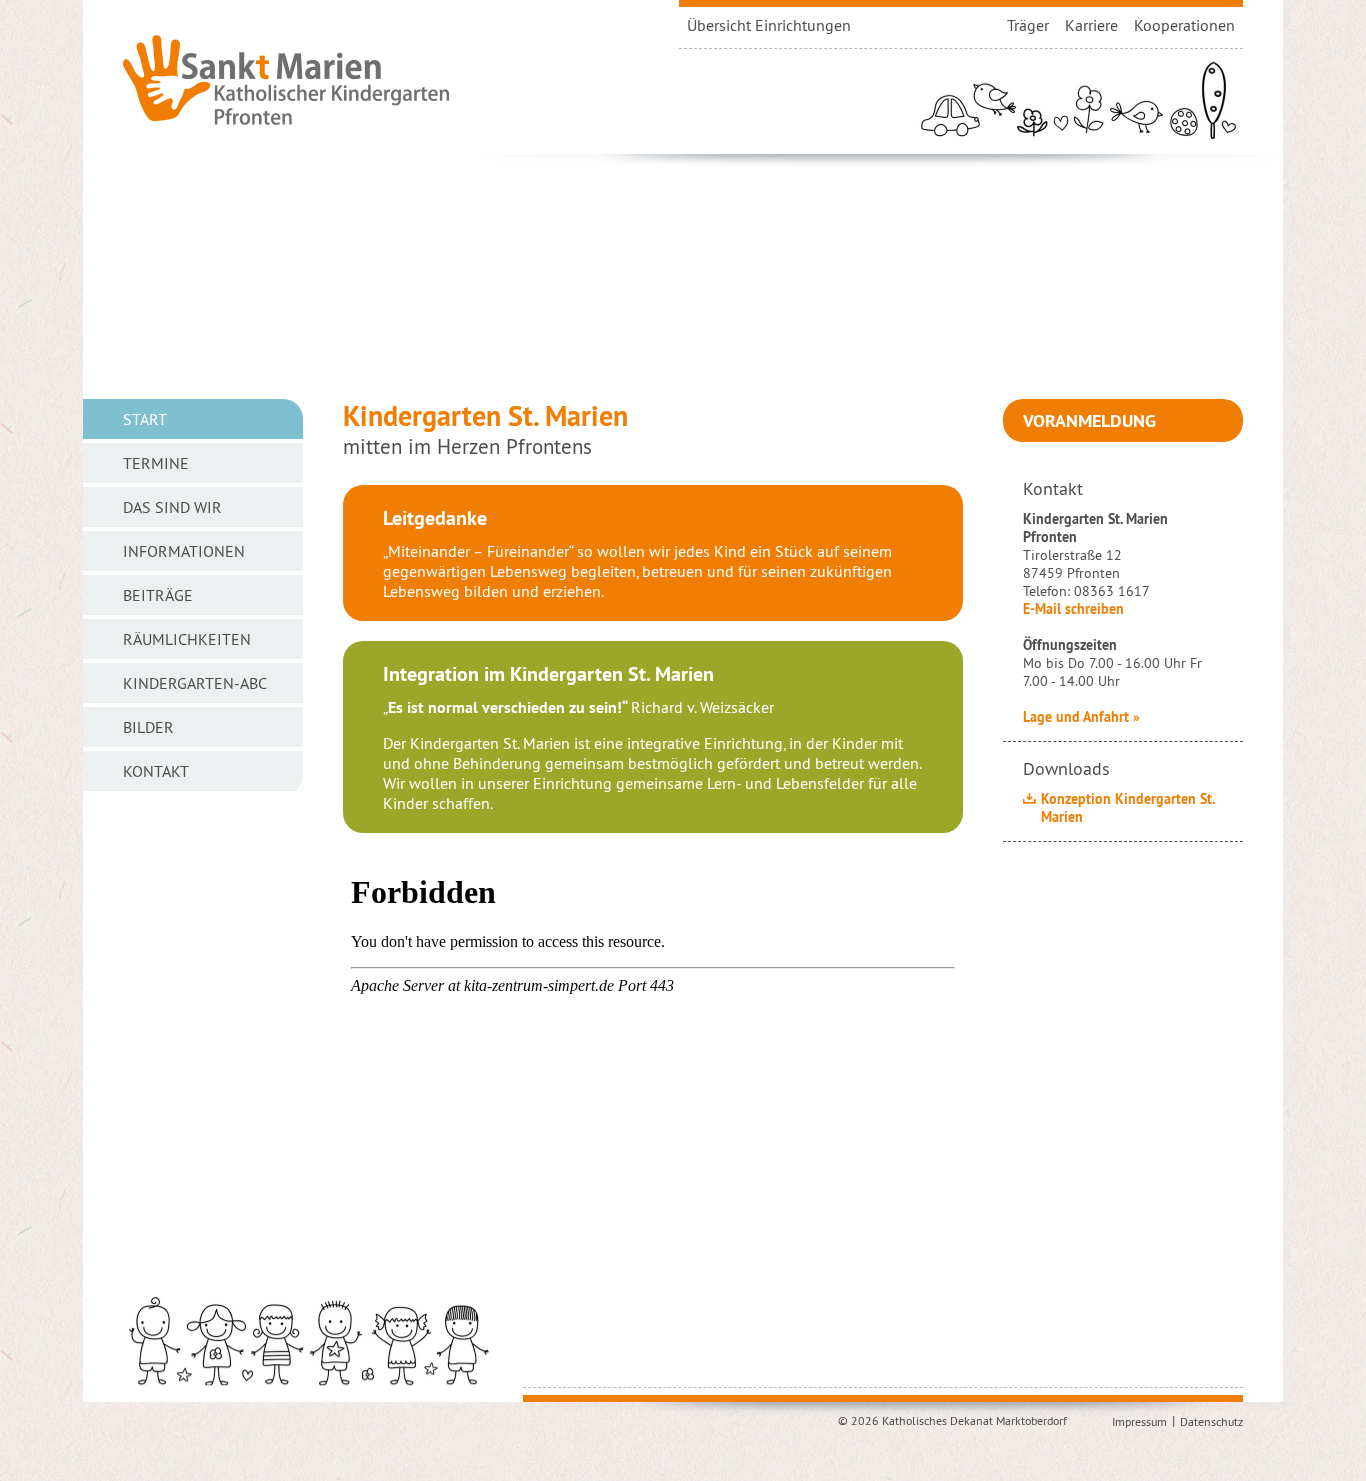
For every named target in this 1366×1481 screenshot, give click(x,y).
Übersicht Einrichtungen (769, 25)
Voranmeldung (1089, 420)
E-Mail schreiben (1073, 609)
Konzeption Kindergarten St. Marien (1128, 808)
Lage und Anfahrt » (1081, 717)
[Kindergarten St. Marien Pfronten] (286, 79)
